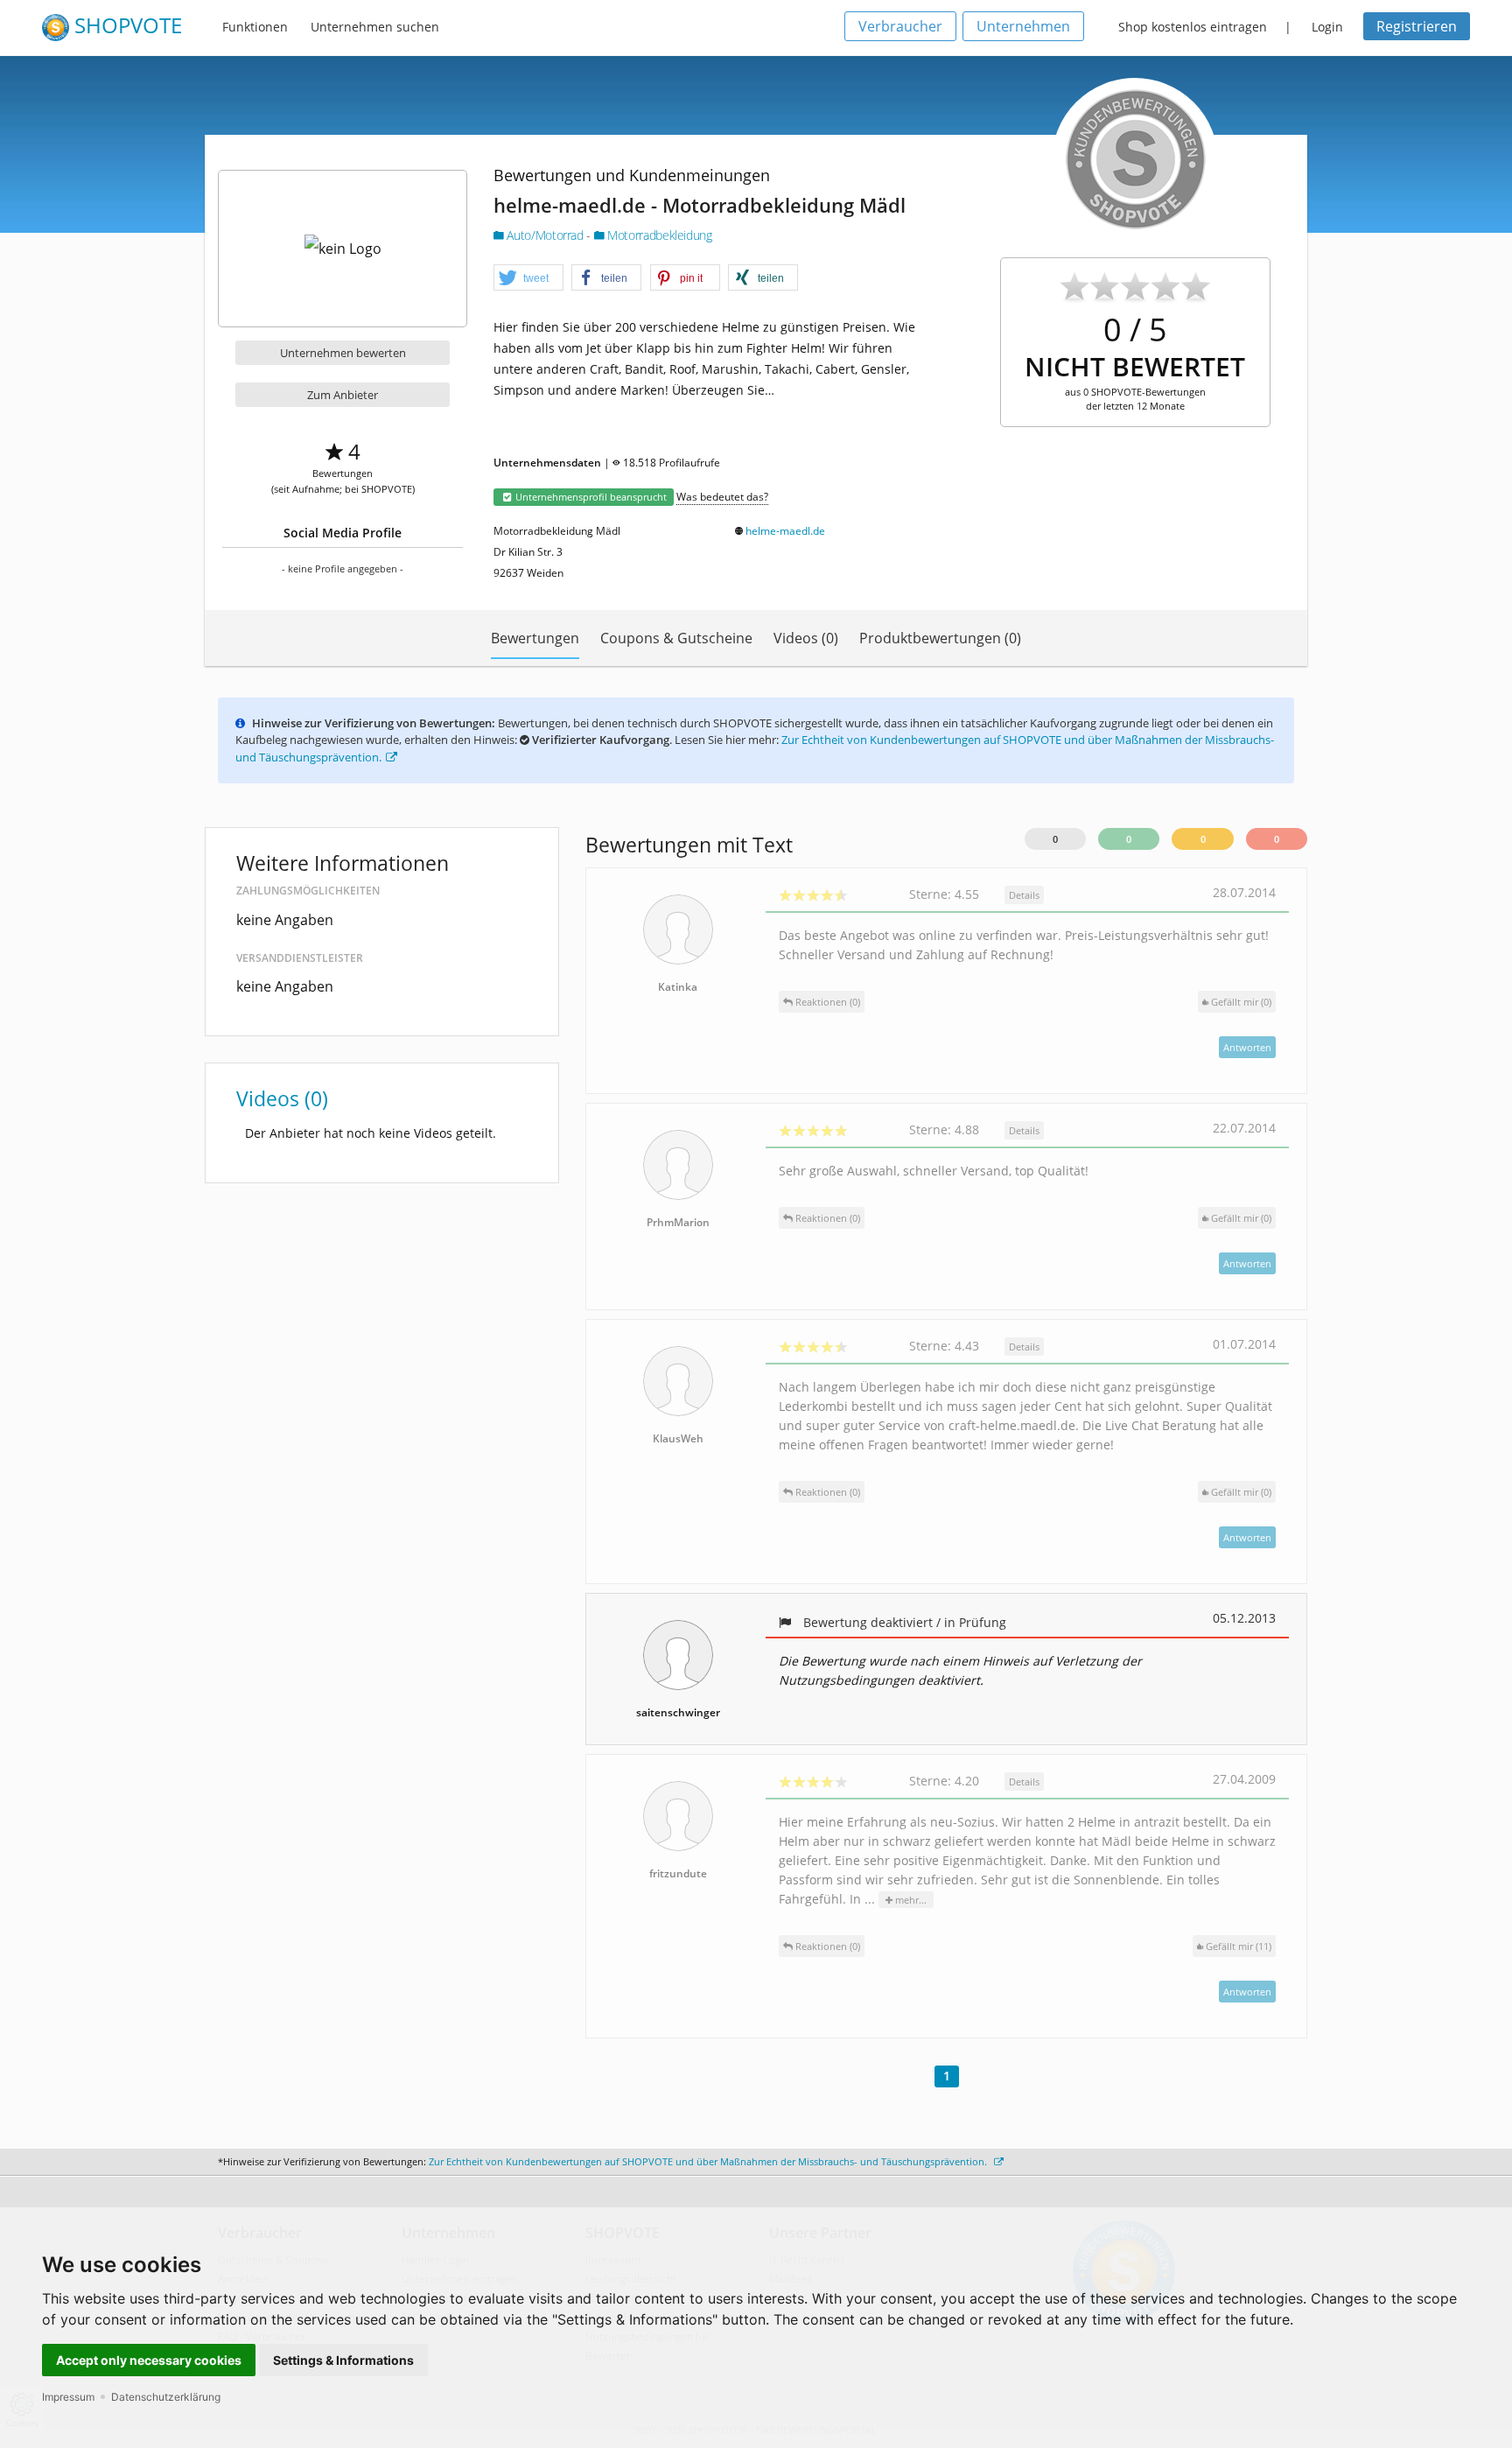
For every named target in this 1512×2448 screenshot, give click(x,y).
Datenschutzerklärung (166, 2397)
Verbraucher (900, 26)
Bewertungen (535, 638)
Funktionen (255, 27)
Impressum (68, 2397)
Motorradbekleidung (658, 235)
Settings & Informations (343, 2360)
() (1241, 1002)
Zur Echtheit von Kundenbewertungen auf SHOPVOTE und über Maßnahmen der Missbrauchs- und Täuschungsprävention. (709, 2161)
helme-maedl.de (785, 531)
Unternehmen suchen (375, 27)
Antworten (1247, 1047)
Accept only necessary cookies (149, 2360)
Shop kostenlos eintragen (1193, 27)
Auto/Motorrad (545, 235)
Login (1327, 27)
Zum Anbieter (343, 395)
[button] (528, 278)
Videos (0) (806, 638)
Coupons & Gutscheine (676, 638)
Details (1024, 895)
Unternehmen (1023, 26)
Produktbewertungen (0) (940, 638)
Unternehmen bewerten (343, 353)
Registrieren (1417, 26)
